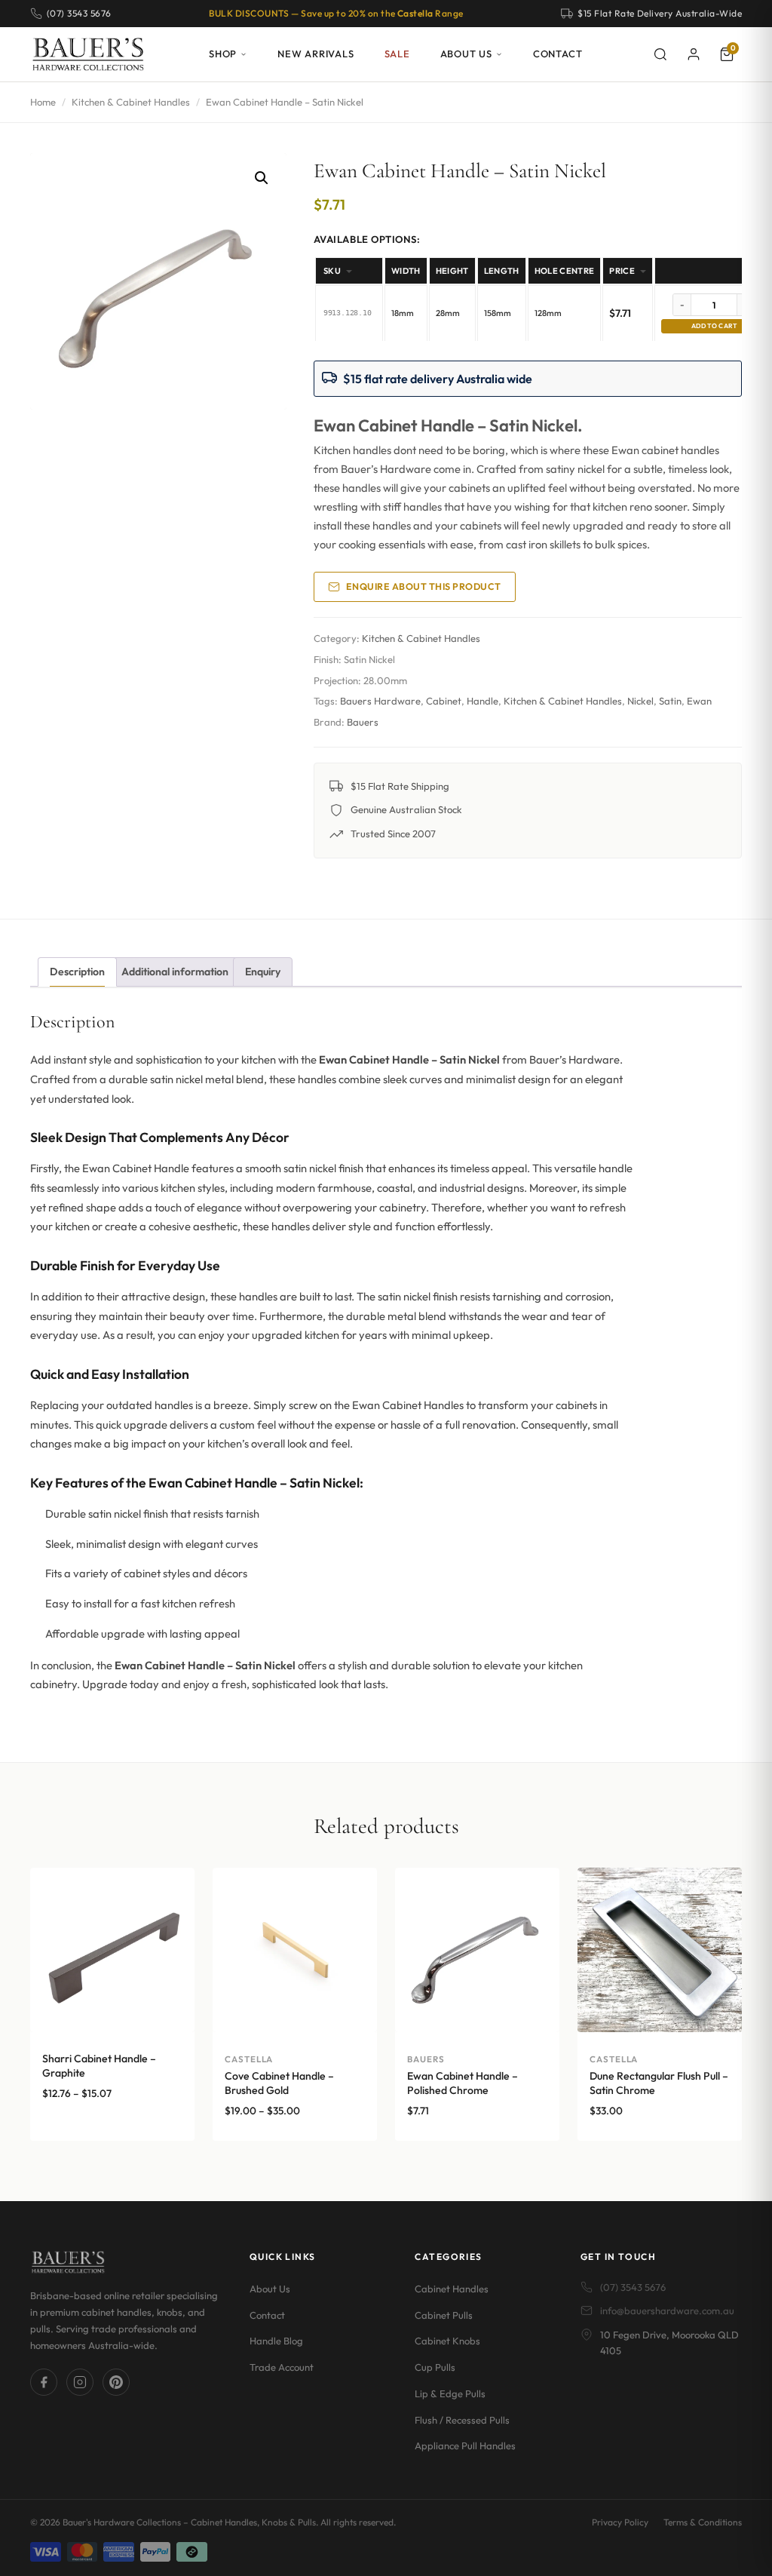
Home (43, 102)
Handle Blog (276, 2341)
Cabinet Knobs (447, 2341)
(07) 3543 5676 (633, 2286)
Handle (482, 701)
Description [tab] (77, 972)
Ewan (699, 701)
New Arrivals (316, 54)
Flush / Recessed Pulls (462, 2419)
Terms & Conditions (703, 2522)
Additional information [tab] (175, 972)
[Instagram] (80, 2382)
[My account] (694, 54)
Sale (397, 54)
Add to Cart (714, 325)
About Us (466, 54)
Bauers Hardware (380, 701)
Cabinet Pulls (444, 2314)
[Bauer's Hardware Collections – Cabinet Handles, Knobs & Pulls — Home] (88, 54)
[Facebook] (44, 2382)
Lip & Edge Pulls (450, 2393)
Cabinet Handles (452, 2288)
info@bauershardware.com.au (667, 2310)
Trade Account (282, 2367)
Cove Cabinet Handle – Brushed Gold (279, 2083)
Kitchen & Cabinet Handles (131, 102)
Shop (223, 54)
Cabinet (444, 701)
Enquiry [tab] (263, 972)
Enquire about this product (424, 586)
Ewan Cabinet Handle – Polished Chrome (463, 2083)
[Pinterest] (116, 2382)
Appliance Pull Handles (465, 2446)
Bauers (363, 722)
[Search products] (660, 54)
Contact (558, 54)
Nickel (640, 701)
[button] (262, 178)
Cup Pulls (435, 2367)
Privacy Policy (620, 2522)
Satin (670, 701)
